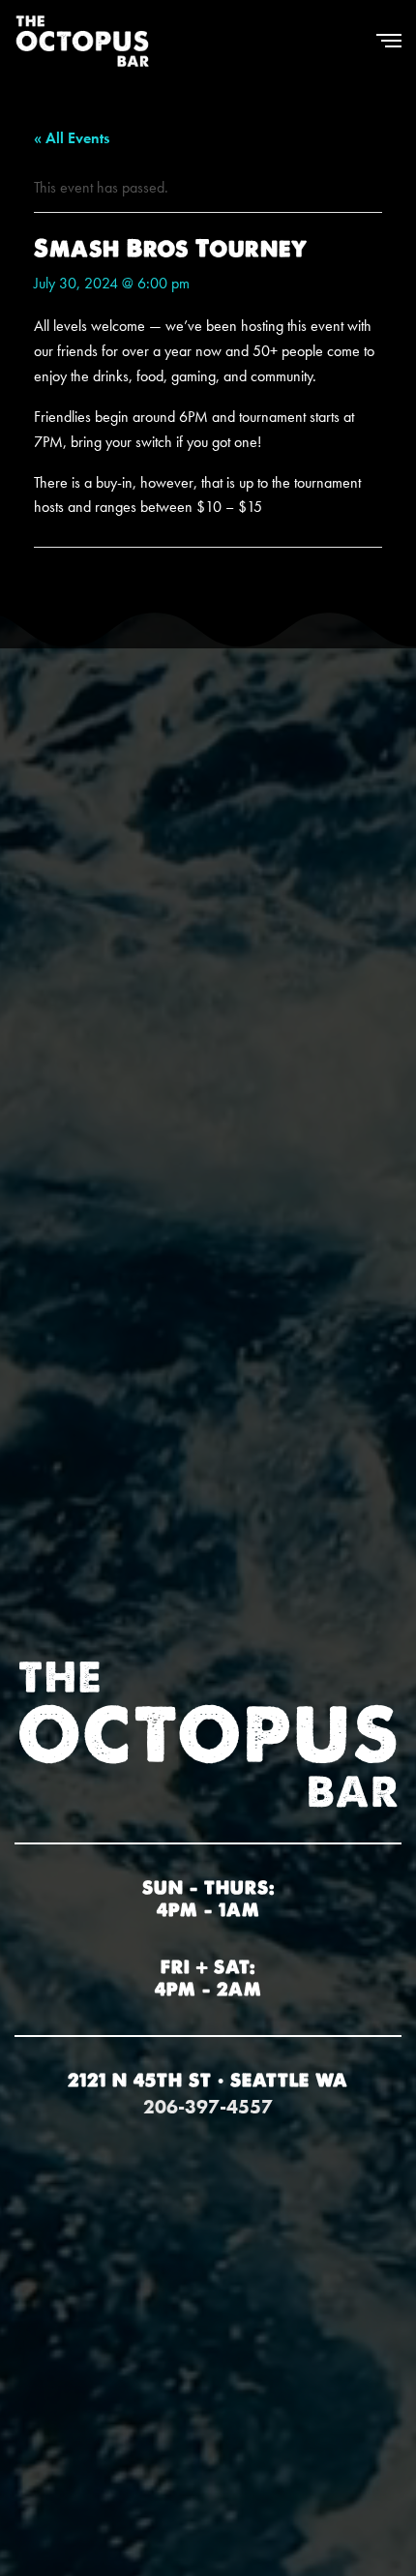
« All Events (72, 138)
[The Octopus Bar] (82, 41)
